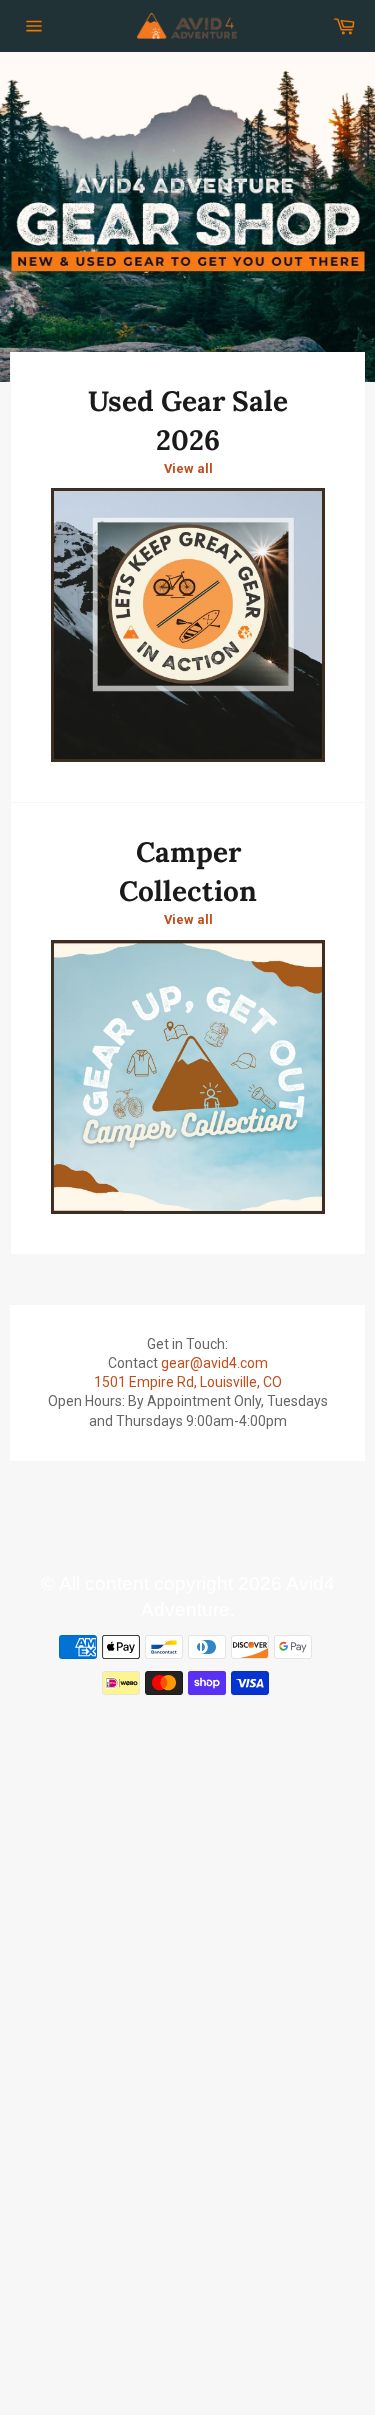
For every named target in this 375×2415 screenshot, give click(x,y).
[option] (187, 217)
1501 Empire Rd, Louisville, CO (188, 1382)
